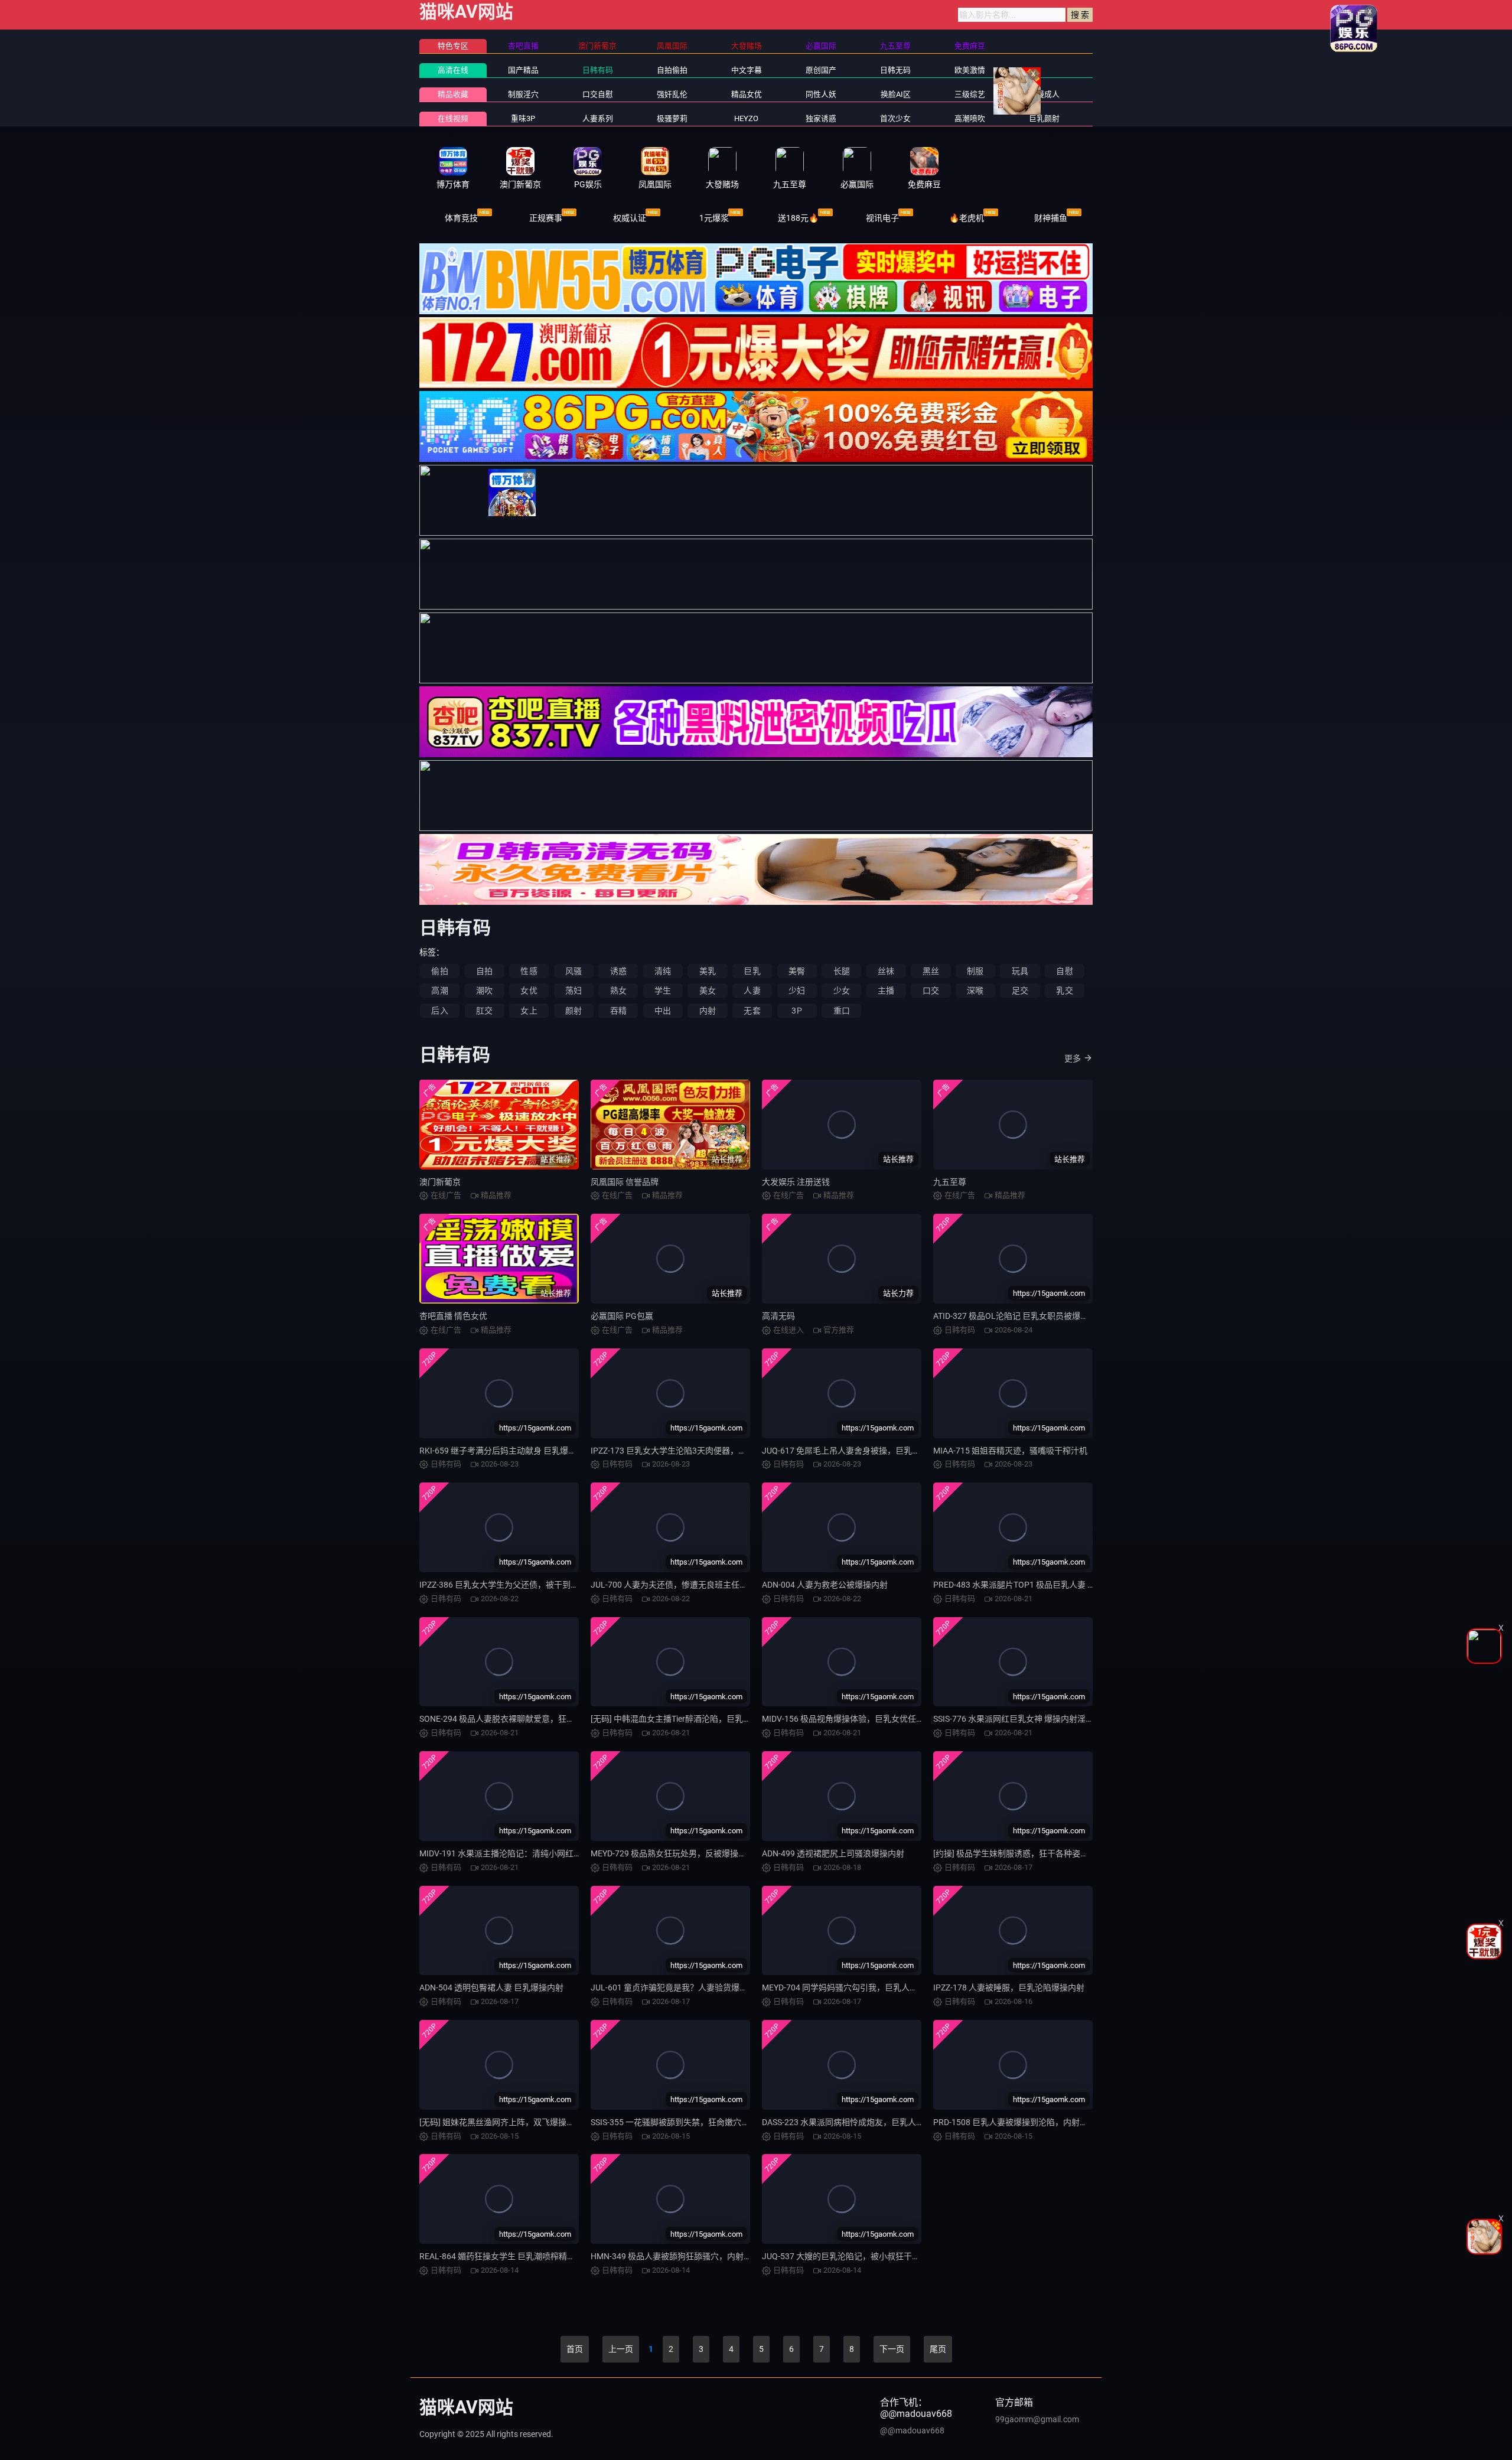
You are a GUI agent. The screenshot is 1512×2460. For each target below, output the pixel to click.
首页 (575, 2349)
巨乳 (752, 971)
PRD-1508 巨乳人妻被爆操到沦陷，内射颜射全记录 (1027, 2122)
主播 (886, 990)
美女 (708, 990)
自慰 (1064, 971)
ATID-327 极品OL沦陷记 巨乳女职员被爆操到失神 (1023, 1316)
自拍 (484, 971)
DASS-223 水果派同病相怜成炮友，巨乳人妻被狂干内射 (864, 2122)
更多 (1073, 1058)
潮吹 (484, 990)
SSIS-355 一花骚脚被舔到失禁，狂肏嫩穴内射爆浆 (682, 2122)
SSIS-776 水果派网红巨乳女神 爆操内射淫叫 (1014, 1719)
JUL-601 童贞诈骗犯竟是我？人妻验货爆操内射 (677, 1987)
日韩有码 (598, 70)
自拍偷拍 (672, 70)
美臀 (797, 971)
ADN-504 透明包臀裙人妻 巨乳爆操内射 (491, 1987)
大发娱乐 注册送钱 (796, 1182)
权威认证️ (630, 218)
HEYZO (746, 118)
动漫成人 (1044, 94)
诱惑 (618, 971)
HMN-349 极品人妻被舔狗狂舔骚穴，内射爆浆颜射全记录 (696, 2256)
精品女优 (747, 94)
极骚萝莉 (672, 118)
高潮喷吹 (970, 118)
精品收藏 (453, 94)
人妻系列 (598, 118)
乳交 (1064, 990)
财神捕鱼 (1051, 218)
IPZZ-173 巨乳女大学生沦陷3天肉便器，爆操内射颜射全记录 (702, 1451)
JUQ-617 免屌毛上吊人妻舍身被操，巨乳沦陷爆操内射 (862, 1451)
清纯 (663, 971)
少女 (842, 990)
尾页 (938, 2349)
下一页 (892, 2349)
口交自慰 (598, 94)
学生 (663, 990)
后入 (439, 1011)
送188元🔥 (798, 218)
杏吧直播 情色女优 (453, 1316)
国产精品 (523, 70)
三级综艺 (970, 94)
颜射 (573, 1011)
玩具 (1020, 971)
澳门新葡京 (440, 1182)
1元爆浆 (714, 218)
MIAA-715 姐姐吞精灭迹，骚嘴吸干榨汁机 (1010, 1451)
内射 (708, 1011)
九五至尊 (950, 1182)
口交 (931, 990)
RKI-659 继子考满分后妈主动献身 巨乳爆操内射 (506, 1451)
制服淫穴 (523, 94)
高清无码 (778, 1316)
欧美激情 (970, 70)
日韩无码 (895, 70)
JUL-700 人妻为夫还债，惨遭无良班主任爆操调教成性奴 (694, 1585)
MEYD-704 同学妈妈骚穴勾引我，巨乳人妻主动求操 (856, 1987)
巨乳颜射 (1044, 118)
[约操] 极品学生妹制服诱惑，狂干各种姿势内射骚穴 (1027, 1853)
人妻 (752, 990)
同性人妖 (821, 94)
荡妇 (573, 990)
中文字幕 (747, 70)
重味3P (523, 118)
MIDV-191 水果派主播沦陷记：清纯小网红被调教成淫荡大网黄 (534, 1853)
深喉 (975, 990)
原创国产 (821, 70)
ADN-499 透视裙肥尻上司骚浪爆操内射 (833, 1853)
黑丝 (931, 971)
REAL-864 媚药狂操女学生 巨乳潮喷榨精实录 (501, 2256)
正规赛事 (546, 218)
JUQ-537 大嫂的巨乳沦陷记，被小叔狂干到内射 (849, 2256)
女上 (529, 1011)
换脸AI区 (896, 94)
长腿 (842, 971)
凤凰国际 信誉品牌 (625, 1182)
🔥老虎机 (967, 218)
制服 (975, 971)
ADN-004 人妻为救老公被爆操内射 (825, 1585)
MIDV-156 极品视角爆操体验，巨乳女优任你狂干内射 (860, 1719)
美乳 (708, 971)
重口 (842, 1011)
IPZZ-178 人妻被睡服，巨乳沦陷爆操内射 (1009, 1987)
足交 (1020, 990)
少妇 (797, 990)
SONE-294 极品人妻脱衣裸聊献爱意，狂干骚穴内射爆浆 (522, 1719)
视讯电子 (882, 218)
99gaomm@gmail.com (1037, 2419)
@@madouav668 (912, 2430)
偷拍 (439, 971)
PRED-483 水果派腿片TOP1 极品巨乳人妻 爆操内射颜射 (1035, 1585)
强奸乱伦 (672, 94)
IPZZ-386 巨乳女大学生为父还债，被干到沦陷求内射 (516, 1585)
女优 (529, 990)
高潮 (439, 990)
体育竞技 (461, 218)
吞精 (618, 1011)
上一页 (621, 2349)
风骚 (573, 971)
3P (796, 1011)
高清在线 (453, 70)
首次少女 (895, 118)
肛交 (484, 1011)
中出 (663, 1011)
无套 (752, 1011)
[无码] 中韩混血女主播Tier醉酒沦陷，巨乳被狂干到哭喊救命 (700, 1719)
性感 (529, 971)
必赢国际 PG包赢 (622, 1316)
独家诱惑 (821, 118)
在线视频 (453, 118)
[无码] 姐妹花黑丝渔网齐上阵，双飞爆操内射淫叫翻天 (518, 2122)
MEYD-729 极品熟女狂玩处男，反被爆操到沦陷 (677, 1853)
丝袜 (886, 971)
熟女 (618, 990)
